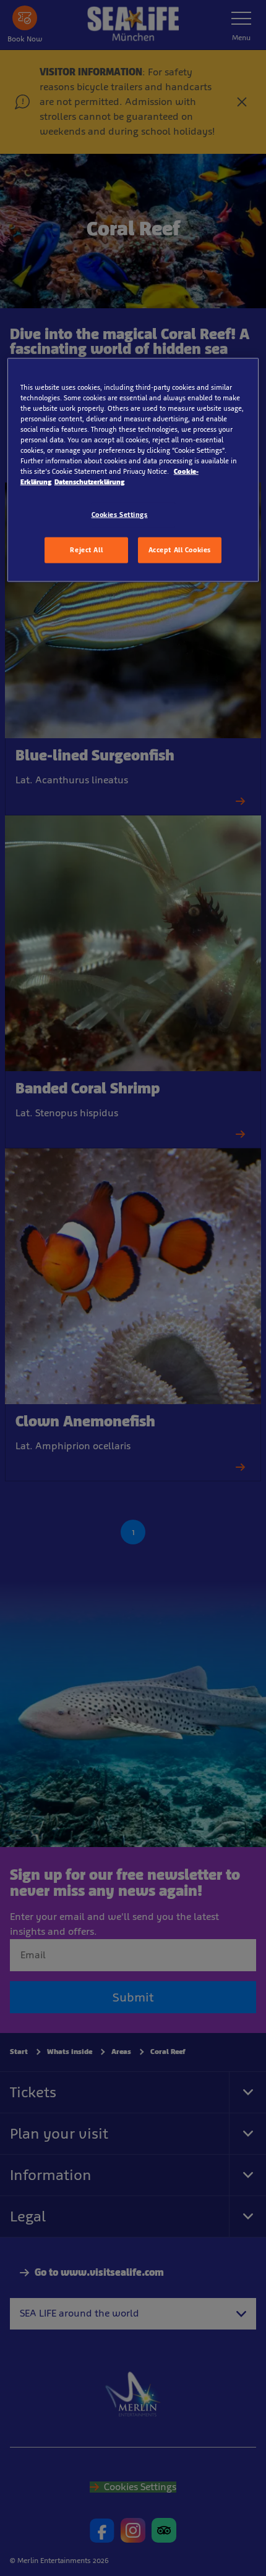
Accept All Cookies (180, 550)
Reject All (86, 550)
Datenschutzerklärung (89, 482)
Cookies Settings (120, 515)
